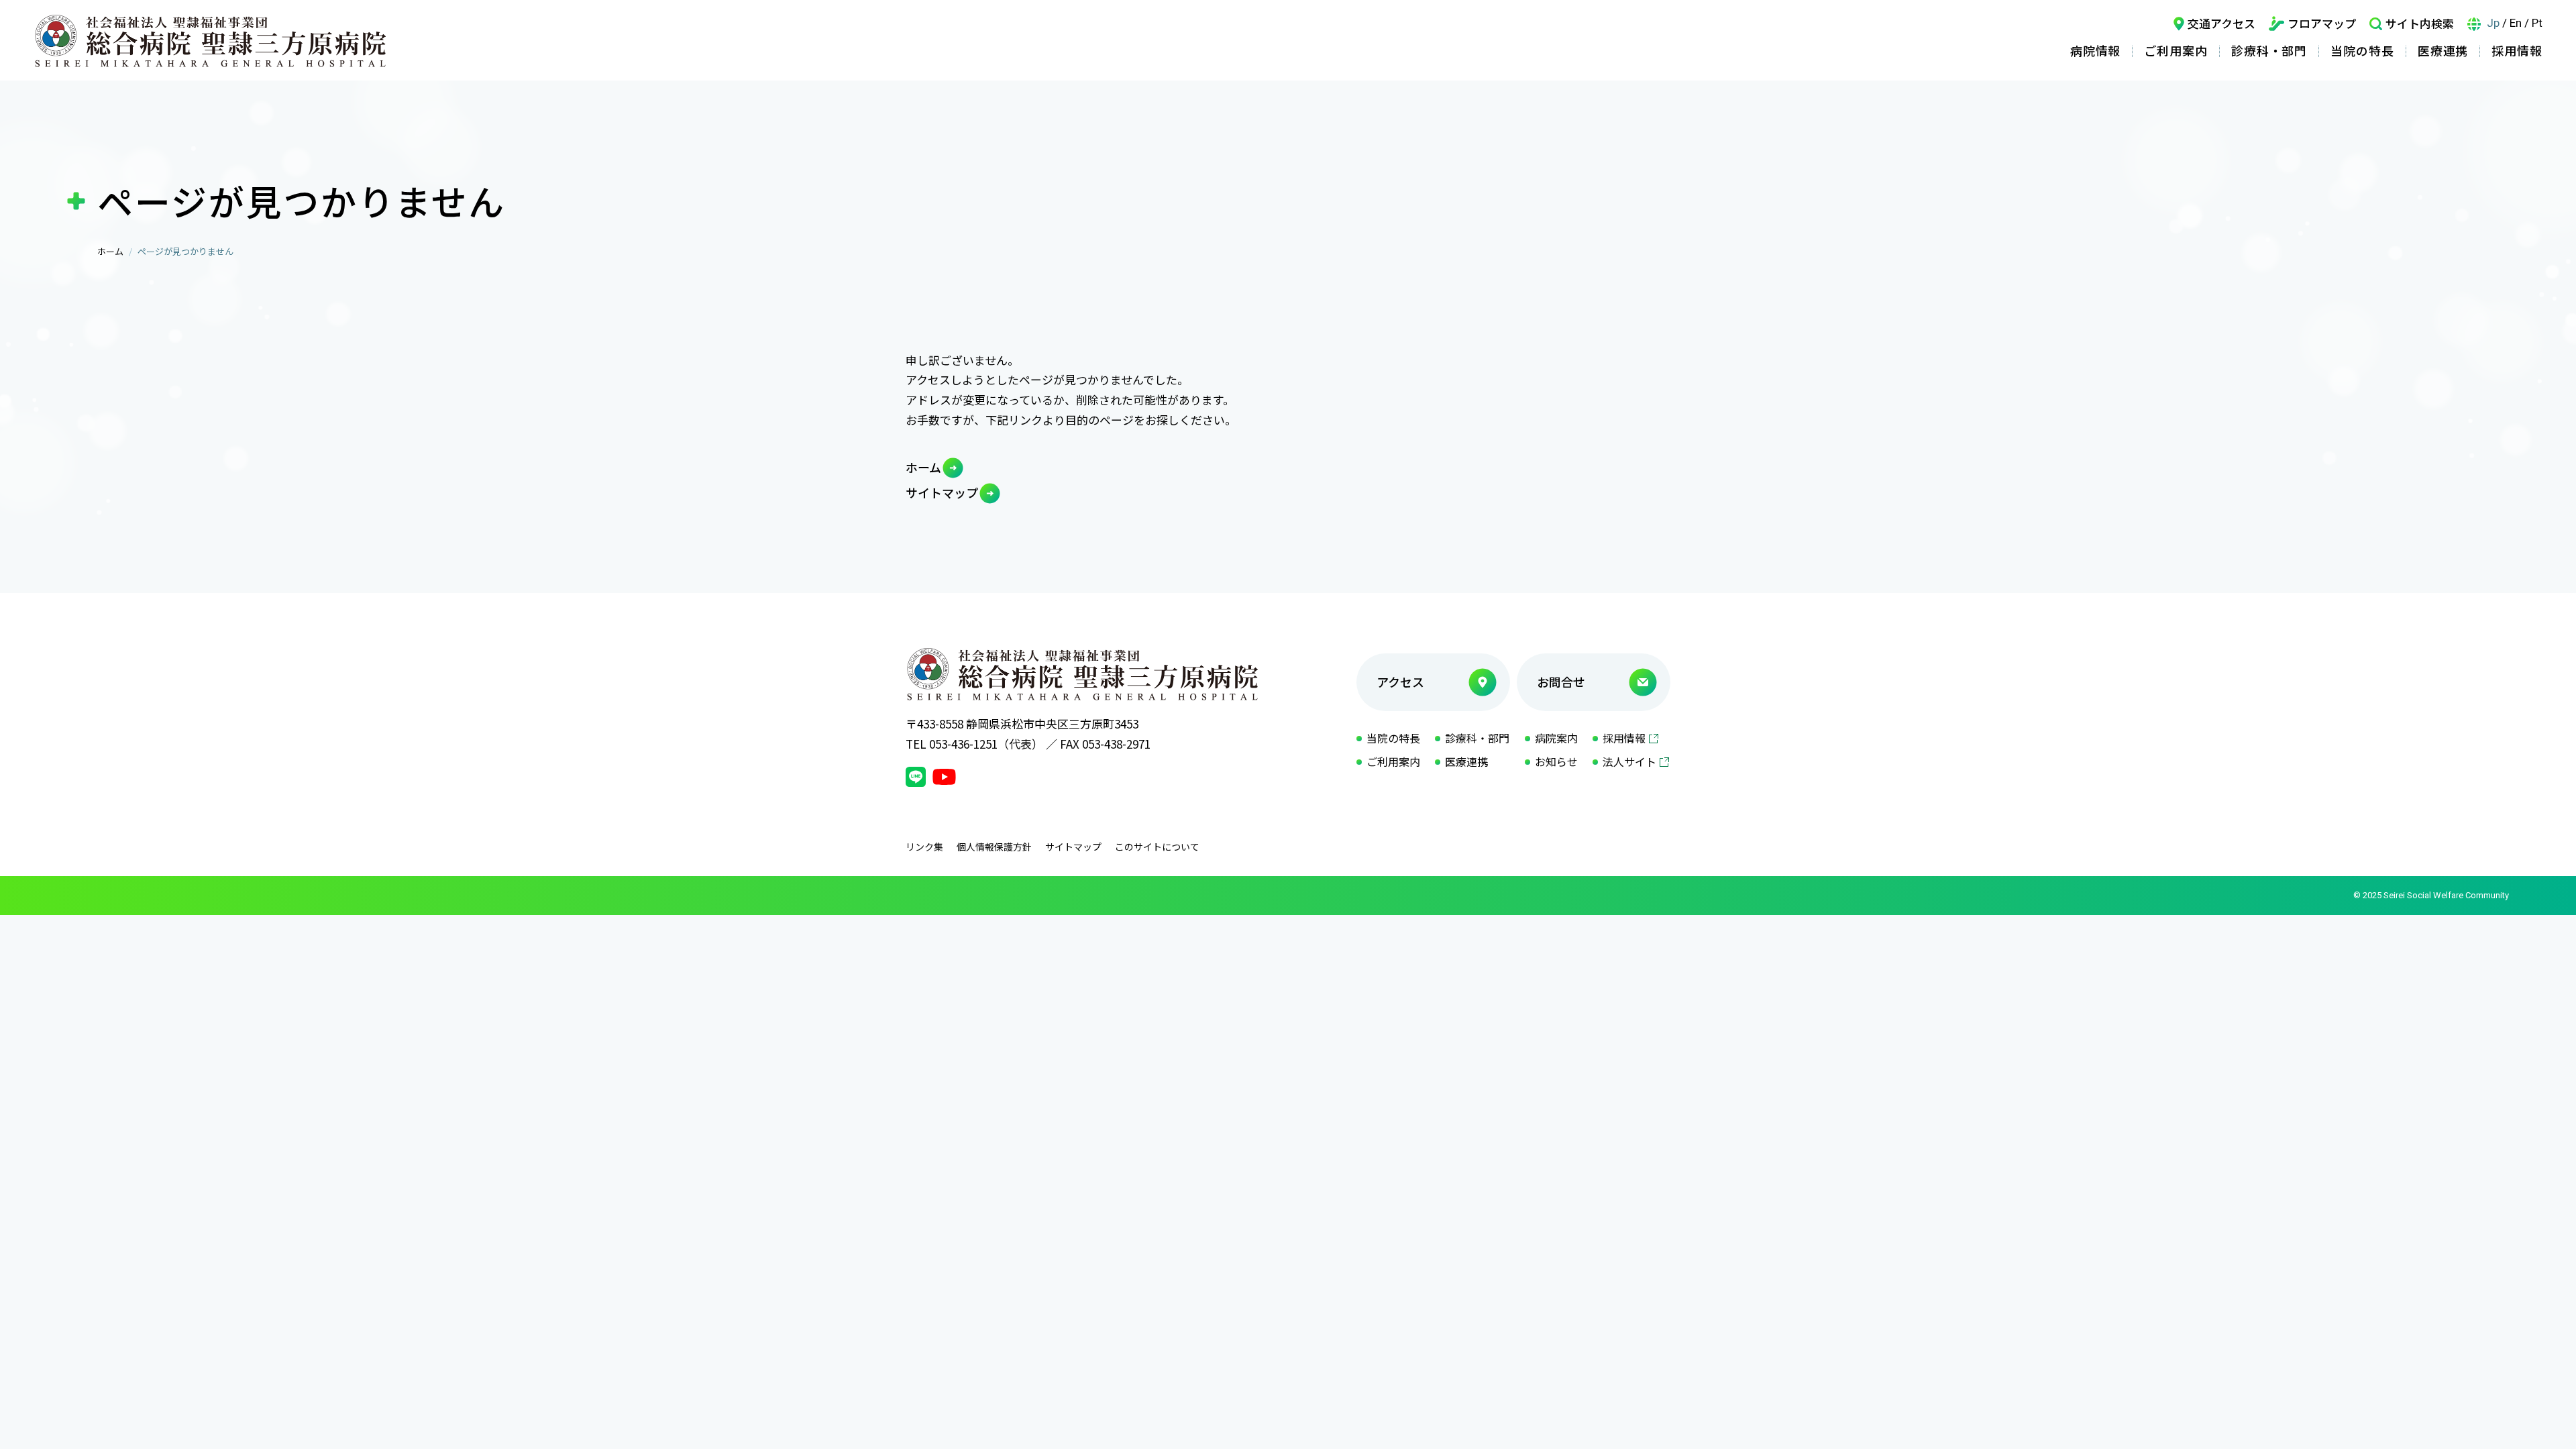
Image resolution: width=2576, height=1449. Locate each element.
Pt (2537, 23)
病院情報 (2096, 50)
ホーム (110, 251)
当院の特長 (2362, 50)
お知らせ (1556, 761)
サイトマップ (942, 492)
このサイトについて (1157, 847)
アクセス (1400, 682)
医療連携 (2443, 50)
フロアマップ (2322, 23)
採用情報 (2517, 50)
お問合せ (1561, 682)
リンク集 (924, 847)
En (2516, 23)
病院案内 (1556, 738)
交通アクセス (2221, 23)
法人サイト (1629, 761)
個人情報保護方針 (994, 847)
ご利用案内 (2176, 50)
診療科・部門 (2269, 50)
